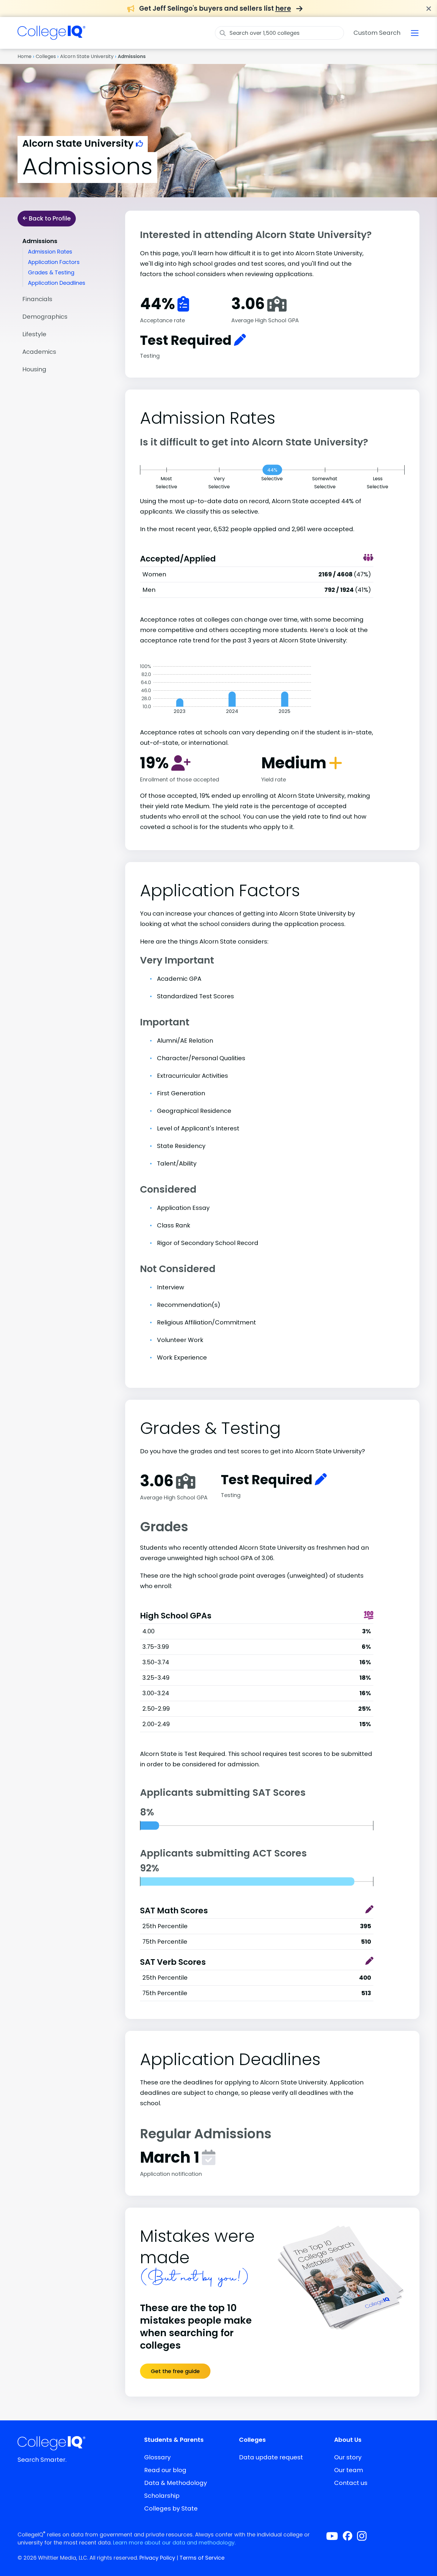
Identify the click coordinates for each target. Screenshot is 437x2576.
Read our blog (165, 2470)
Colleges (46, 56)
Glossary (157, 2457)
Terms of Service (202, 2558)
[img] (51, 36)
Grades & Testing (51, 272)
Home (25, 56)
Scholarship (162, 2496)
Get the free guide (175, 2371)
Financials (37, 299)
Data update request (271, 2457)
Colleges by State (171, 2508)
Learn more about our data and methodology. (174, 2543)
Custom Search (377, 33)
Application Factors (54, 262)
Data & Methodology (176, 2483)
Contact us (351, 2483)
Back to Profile (49, 218)
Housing (34, 369)
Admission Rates (50, 252)
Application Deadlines (57, 283)
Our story (348, 2457)
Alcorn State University (87, 56)
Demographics (45, 317)
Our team (349, 2470)
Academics (39, 352)
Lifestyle (34, 334)
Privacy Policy (157, 2558)
